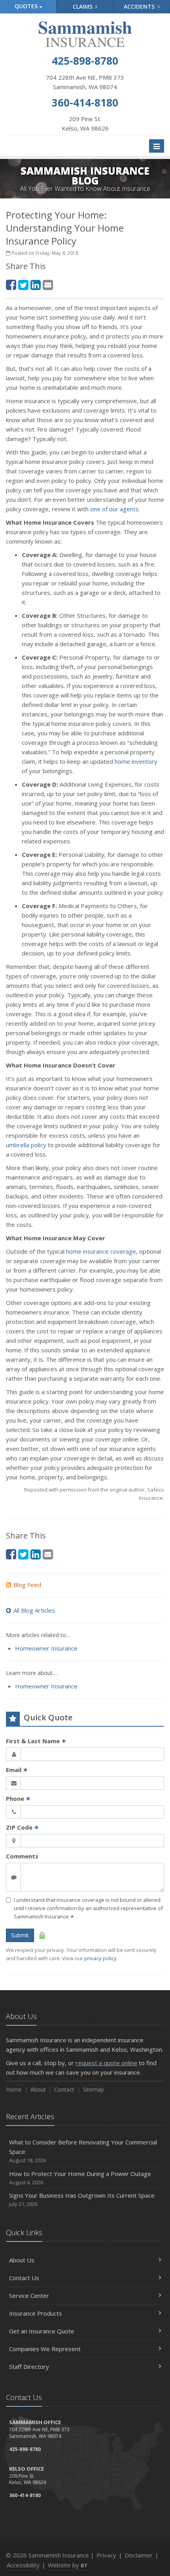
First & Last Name (36, 1741)
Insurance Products (36, 2313)
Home (14, 2089)
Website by (68, 2565)
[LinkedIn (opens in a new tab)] (36, 285)
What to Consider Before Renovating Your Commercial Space (83, 2151)
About (38, 2089)
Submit (20, 1935)
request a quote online (106, 2063)
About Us (22, 2260)
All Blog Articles (34, 1610)
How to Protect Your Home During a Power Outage (80, 2178)
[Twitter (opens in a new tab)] (23, 285)
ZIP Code (23, 1827)
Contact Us (24, 2278)
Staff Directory (29, 2367)
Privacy (106, 2555)
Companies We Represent (45, 2349)
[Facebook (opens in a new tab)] (11, 285)
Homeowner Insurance (46, 1648)
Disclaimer (139, 2555)
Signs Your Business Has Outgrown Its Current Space (82, 2199)
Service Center (29, 2296)
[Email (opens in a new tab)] (48, 285)
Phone (18, 1798)
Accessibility (23, 2565)
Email (17, 1770)
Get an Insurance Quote (42, 2331)
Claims (83, 7)
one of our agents (114, 509)
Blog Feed (27, 1585)
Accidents (140, 7)
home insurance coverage (101, 1251)
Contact (64, 2089)
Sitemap (93, 2089)
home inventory (136, 761)
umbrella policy (26, 1145)
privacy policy (100, 1958)
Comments (22, 1856)
